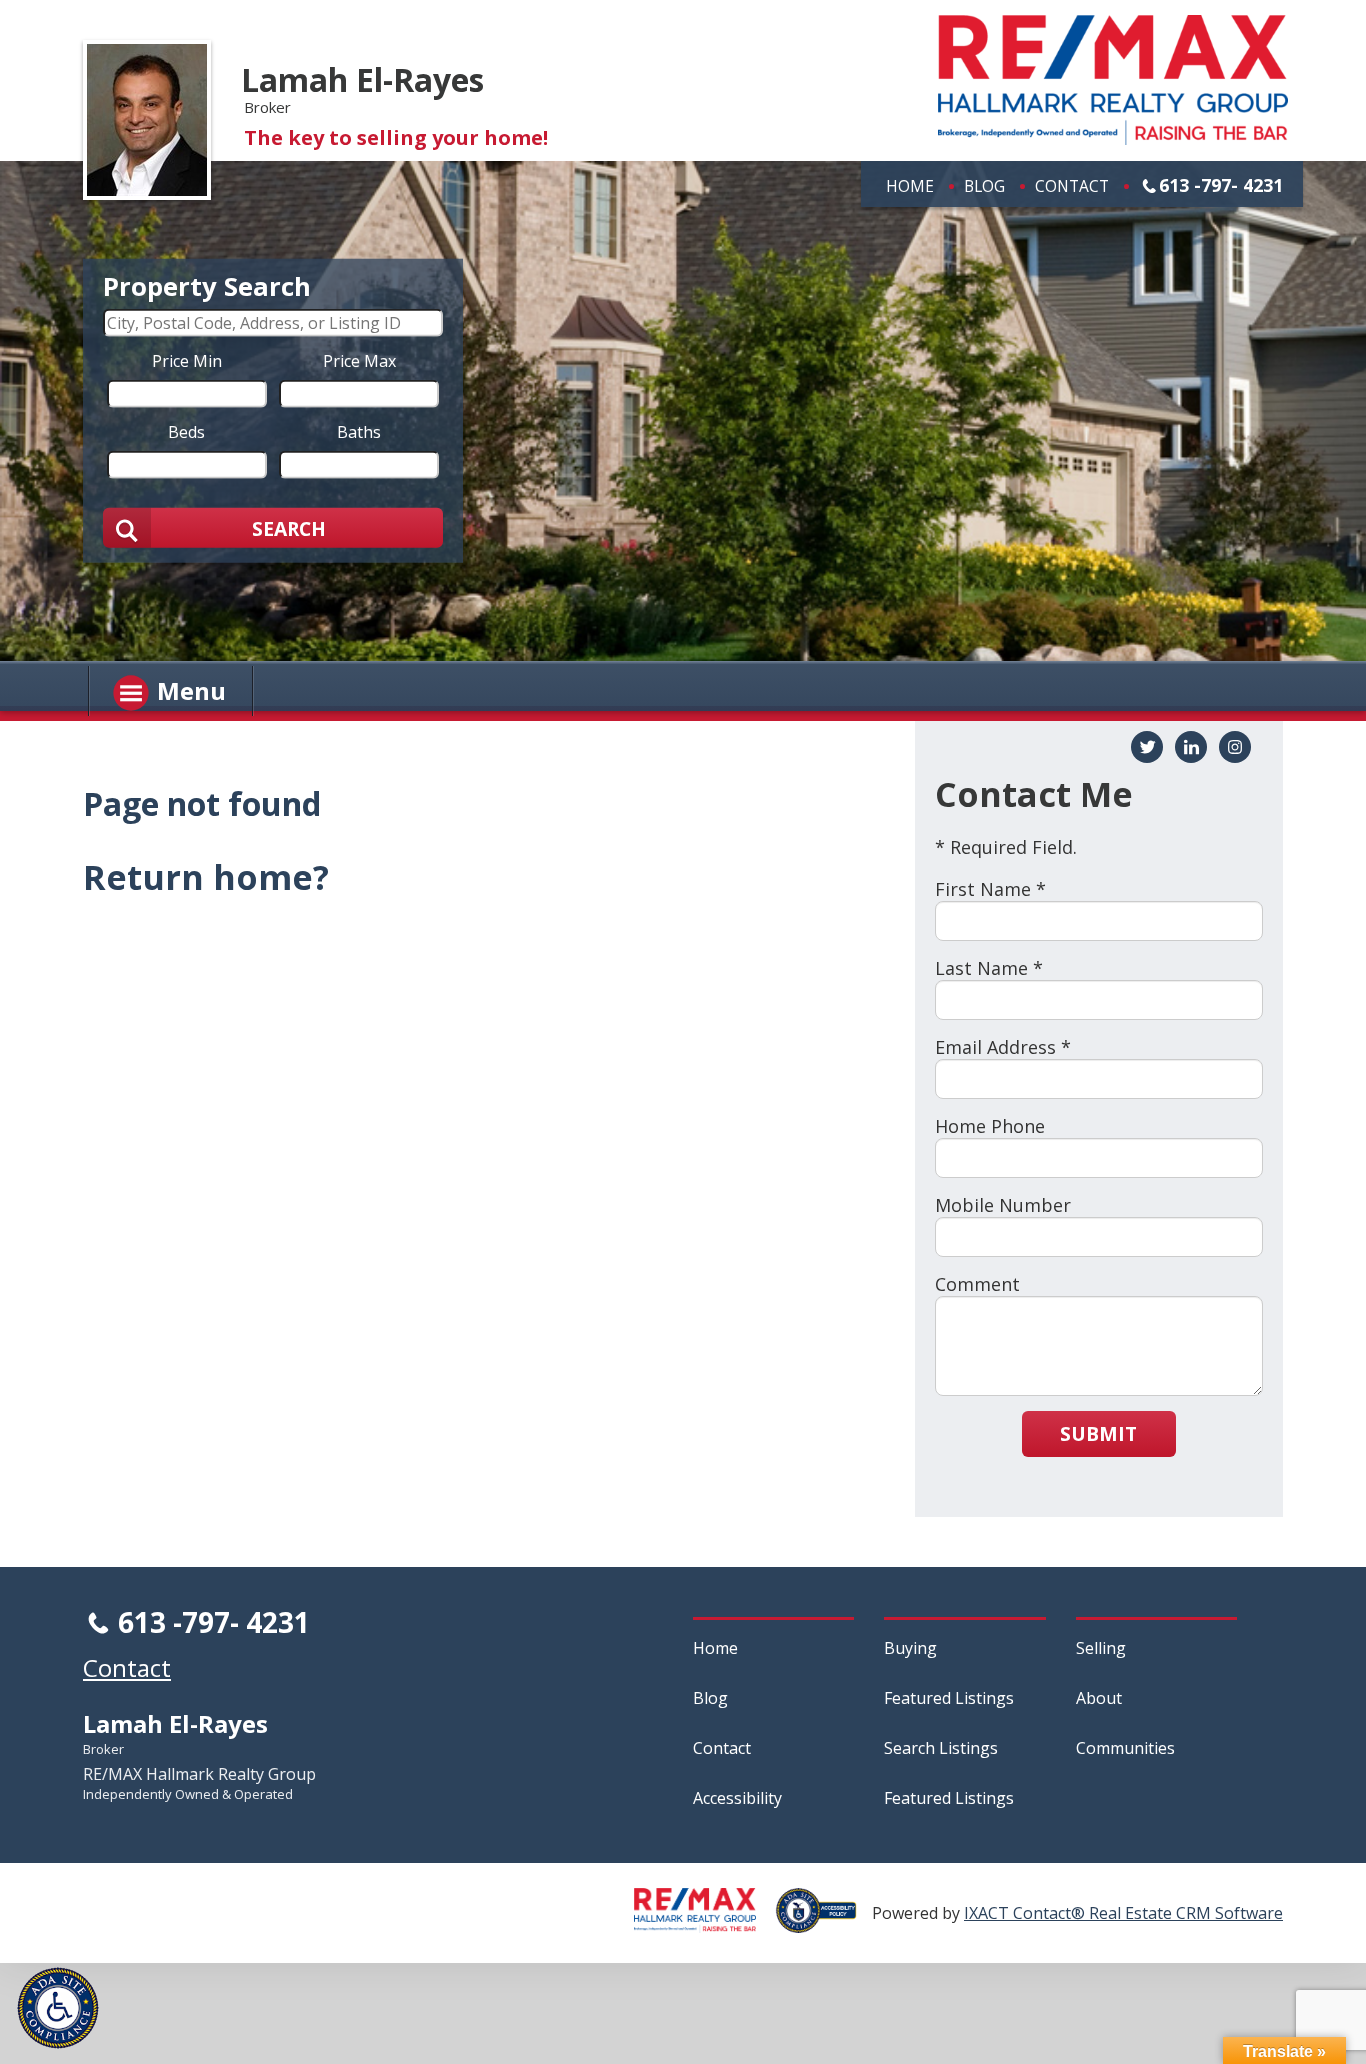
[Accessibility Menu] (58, 2008)
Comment (977, 1284)
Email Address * (1003, 1047)
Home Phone (990, 1126)
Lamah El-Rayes (362, 79)
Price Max (359, 361)
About (1099, 1698)
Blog (984, 186)
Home (910, 186)
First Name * (990, 889)
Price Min (187, 361)
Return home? (206, 877)
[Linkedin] (1191, 747)
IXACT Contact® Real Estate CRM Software (1123, 1913)
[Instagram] (1235, 747)
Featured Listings (949, 1698)
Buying (910, 1648)
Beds (186, 432)
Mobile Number (1003, 1205)
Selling (1101, 1648)
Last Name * (989, 968)
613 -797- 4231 (1221, 185)
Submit (1098, 1433)
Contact (1072, 186)
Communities (1125, 1748)
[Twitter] (1147, 747)
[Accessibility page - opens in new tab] (824, 1922)
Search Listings (941, 1748)
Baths (359, 432)
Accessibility (737, 1798)
